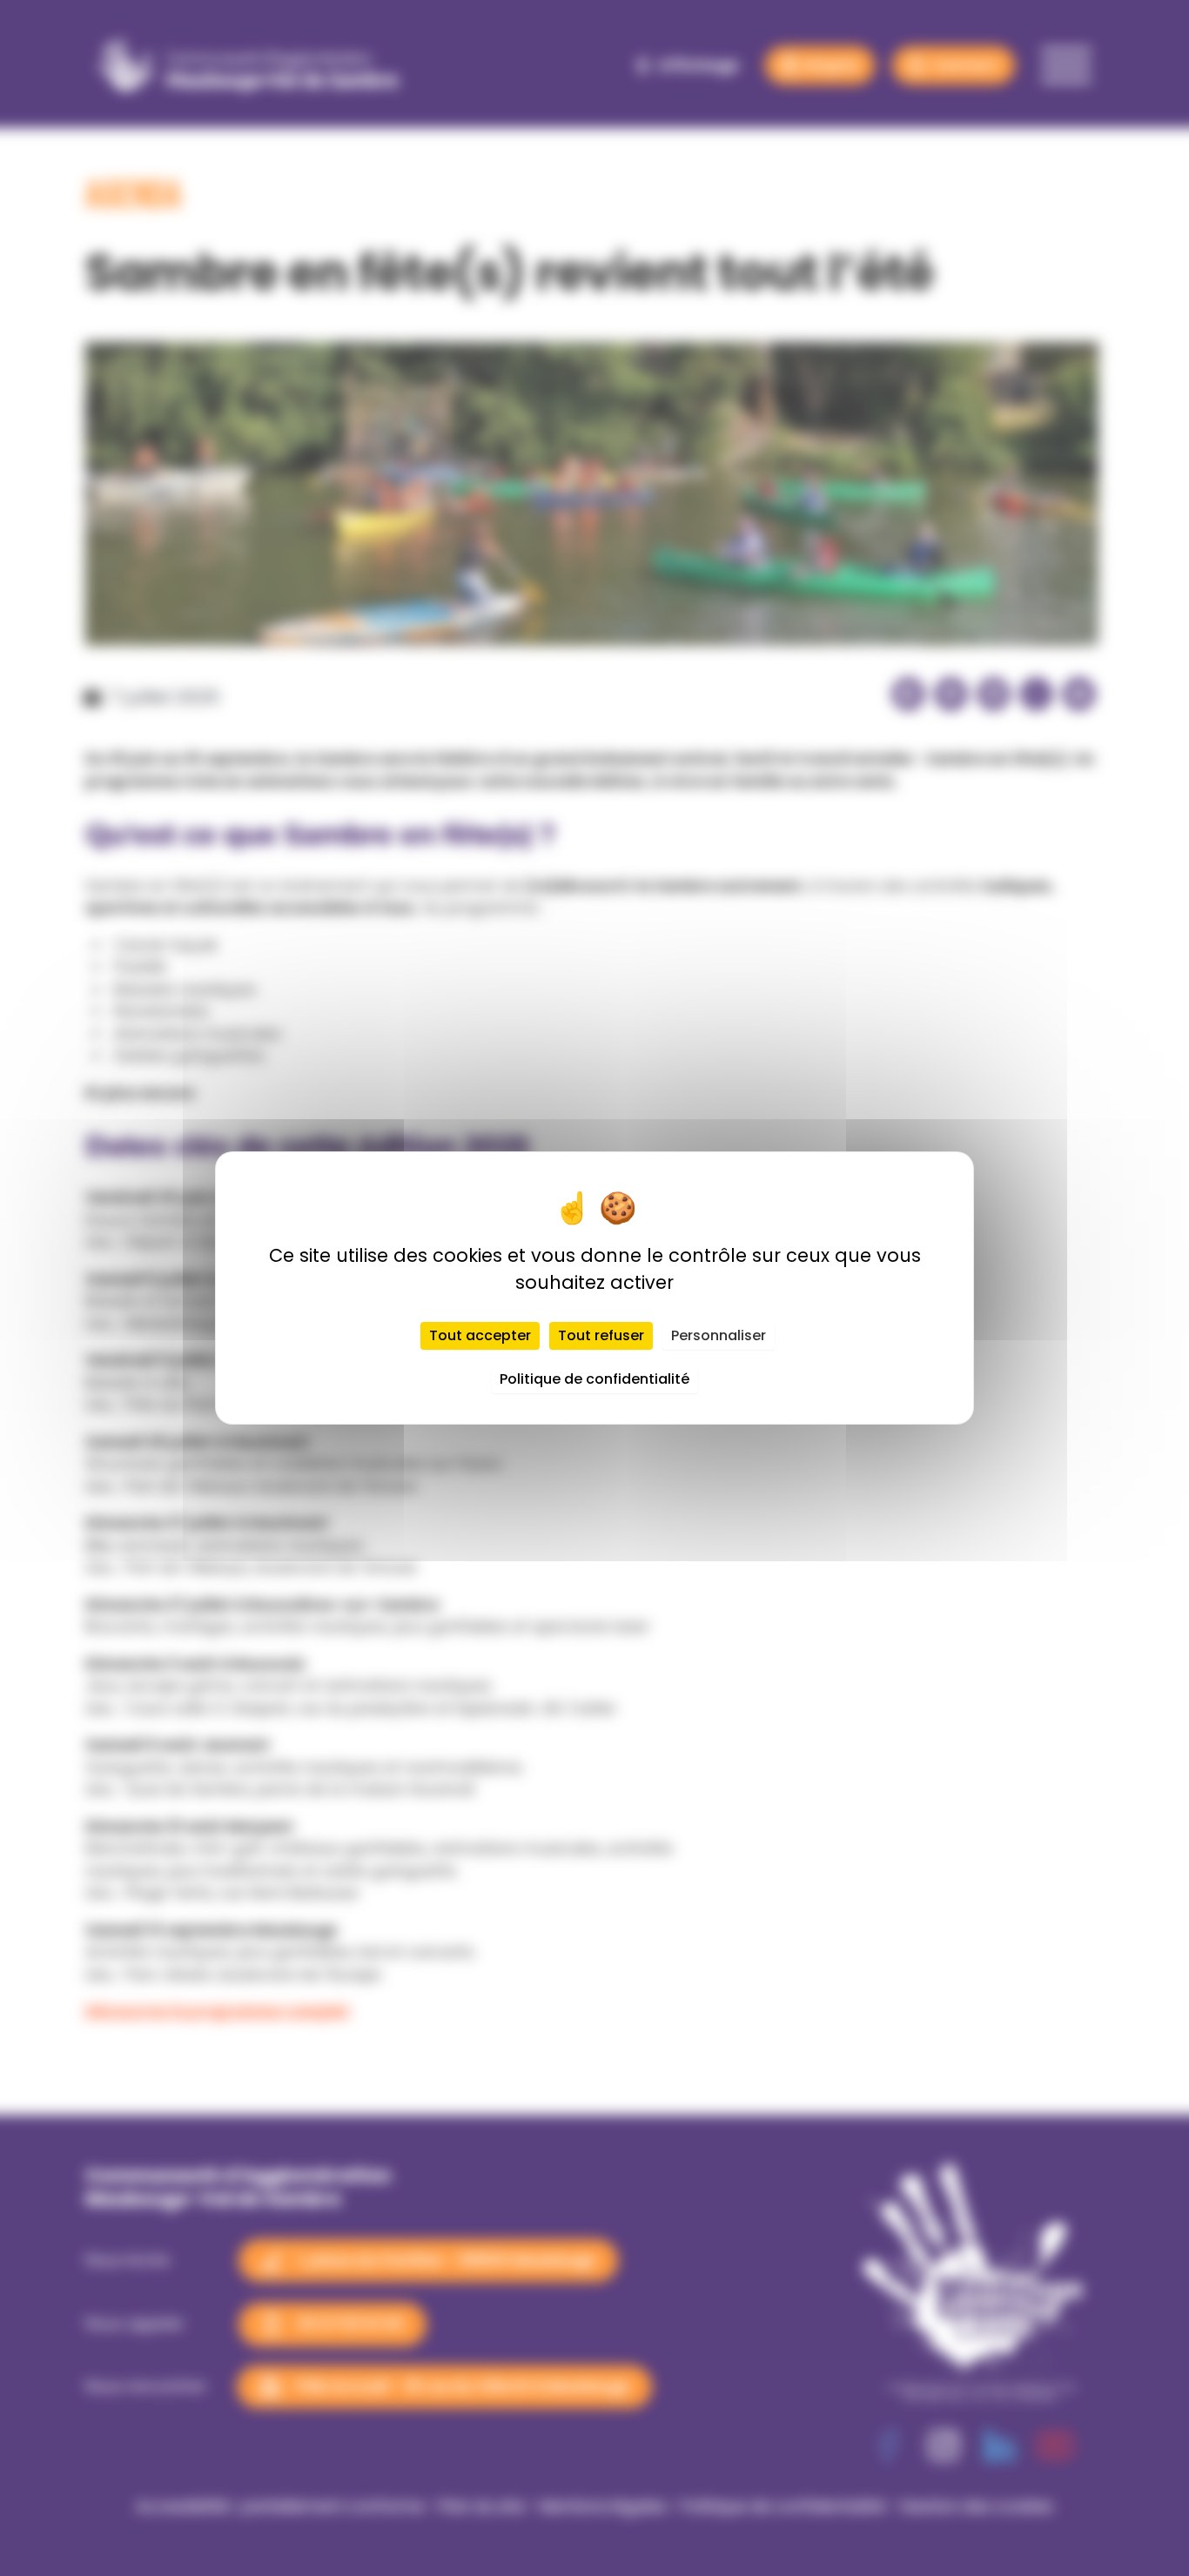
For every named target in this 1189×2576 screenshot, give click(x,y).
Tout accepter (480, 1335)
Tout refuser (601, 1335)
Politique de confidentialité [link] (594, 1379)
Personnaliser (719, 1335)
